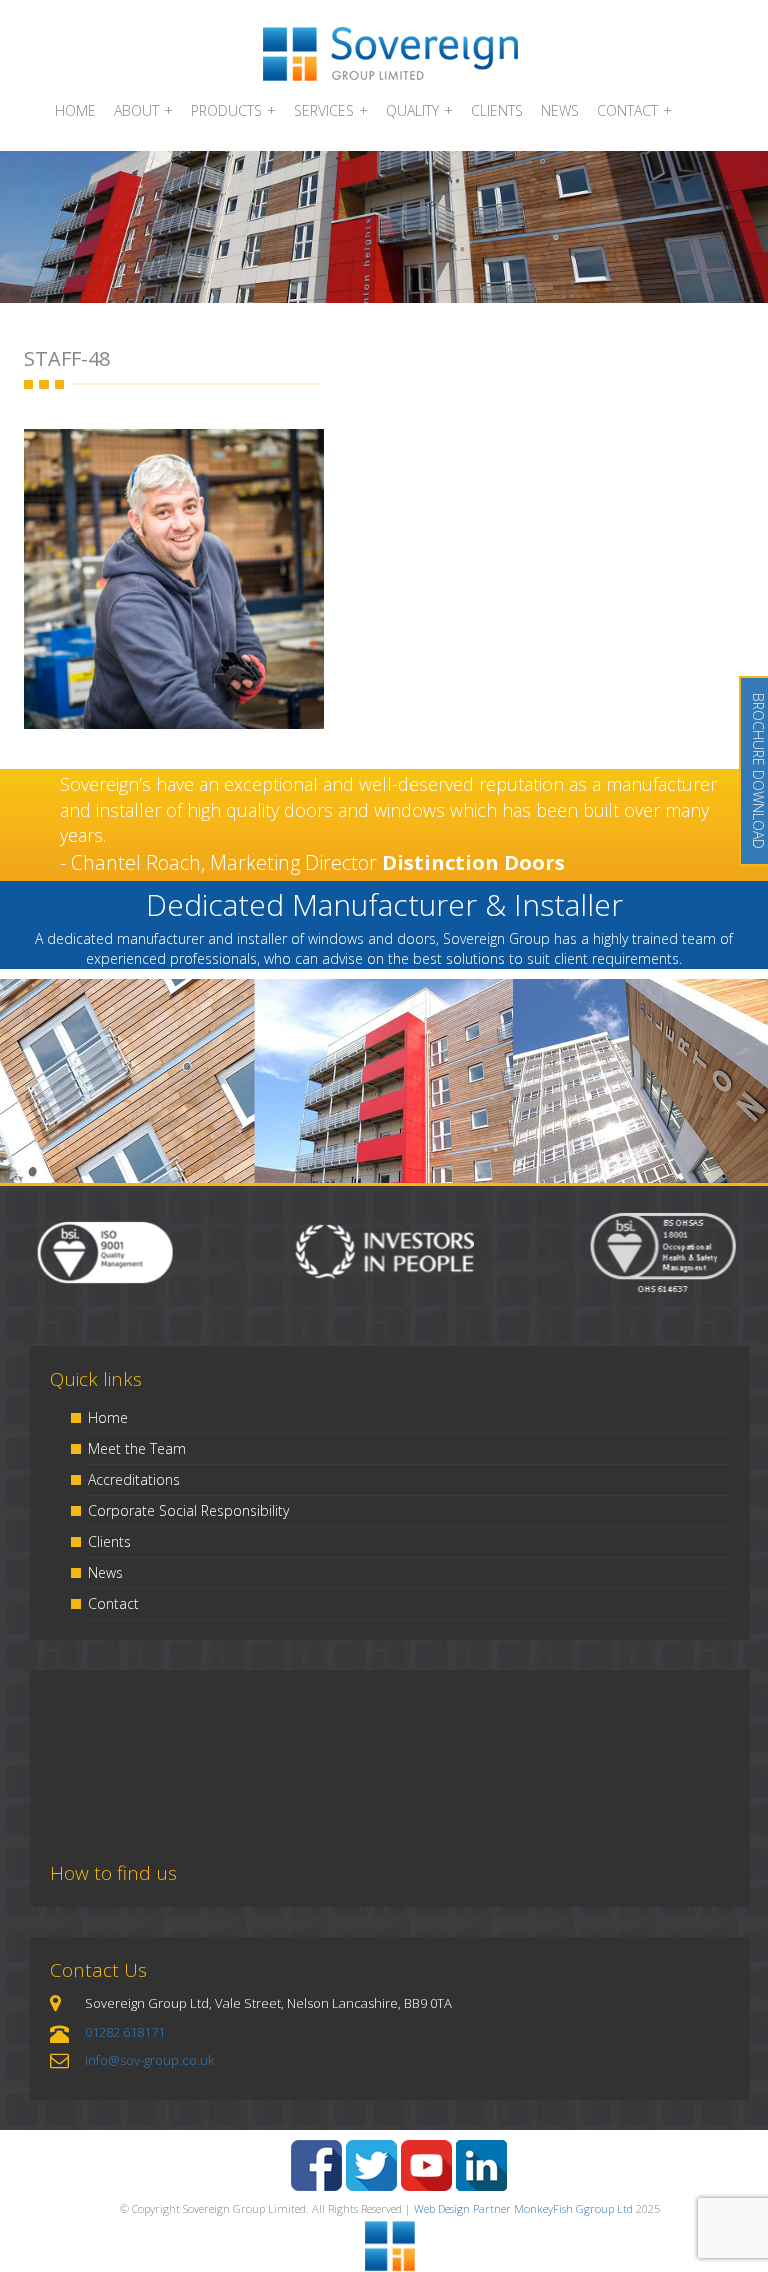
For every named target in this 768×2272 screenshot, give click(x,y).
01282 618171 (125, 2032)
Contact (113, 1603)
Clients (109, 1541)
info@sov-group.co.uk (149, 2060)
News (105, 1572)
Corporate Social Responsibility (188, 1510)
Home (108, 1417)
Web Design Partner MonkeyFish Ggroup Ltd (523, 2208)
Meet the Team (137, 1448)
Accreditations (134, 1479)
